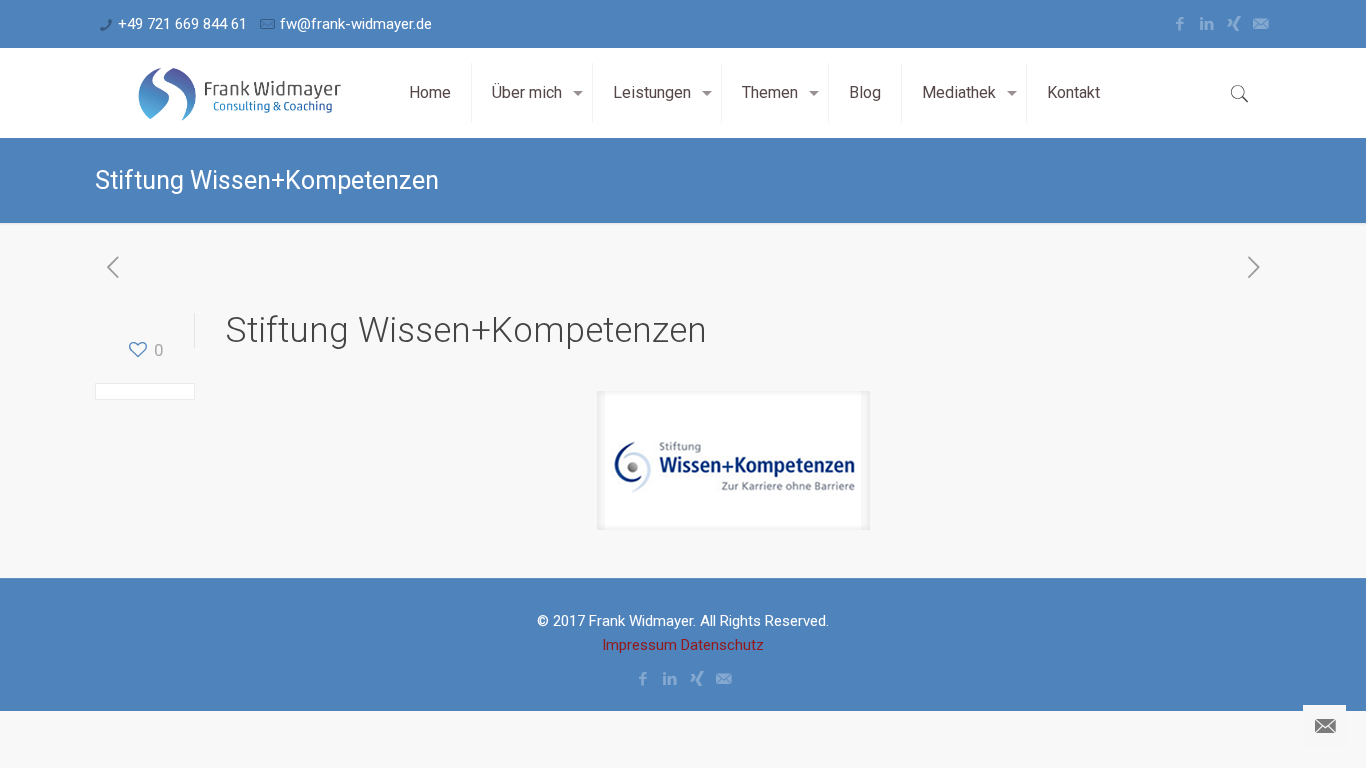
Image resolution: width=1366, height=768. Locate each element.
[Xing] (1233, 24)
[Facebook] (1179, 24)
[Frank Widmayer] (237, 93)
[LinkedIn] (1206, 24)
